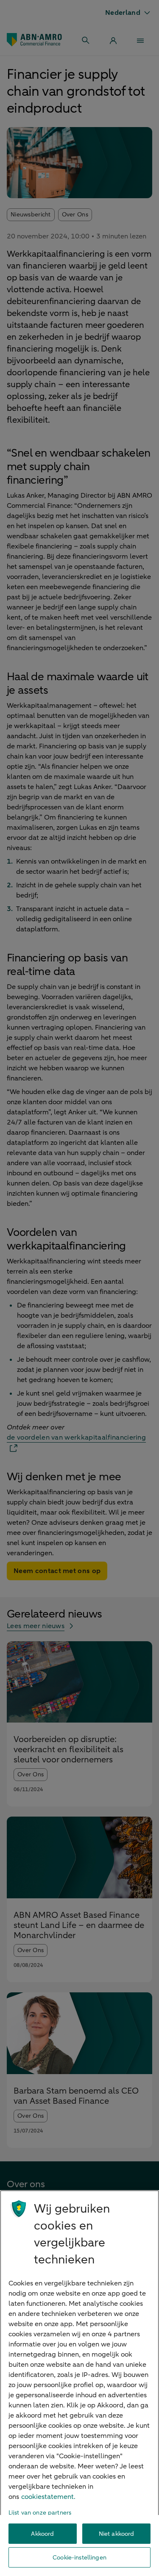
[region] (79, 2383)
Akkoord (42, 2534)
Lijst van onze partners (40, 2513)
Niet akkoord (117, 2534)
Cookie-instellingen (79, 2558)
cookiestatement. (48, 2497)
